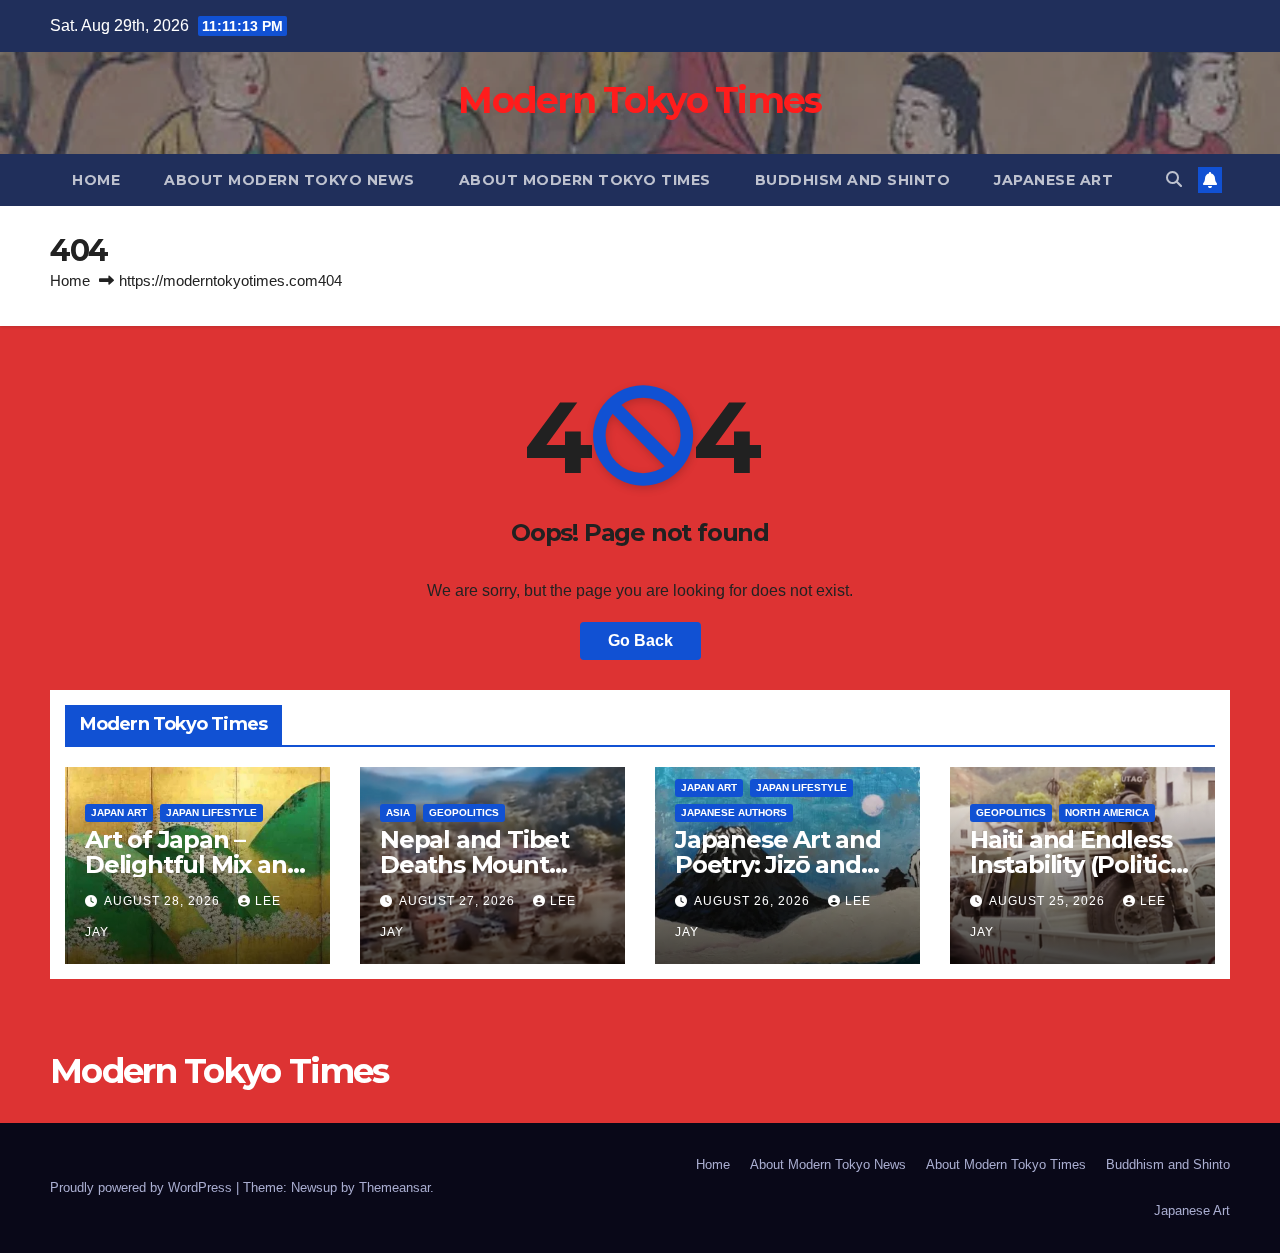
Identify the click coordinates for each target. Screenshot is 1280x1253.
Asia (398, 812)
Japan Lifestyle (211, 812)
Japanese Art (1053, 180)
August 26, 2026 (754, 901)
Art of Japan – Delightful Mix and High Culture (193, 864)
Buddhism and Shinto (853, 180)
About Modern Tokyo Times (585, 180)
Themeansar (394, 1187)
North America (1107, 812)
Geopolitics (464, 812)
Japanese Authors (734, 812)
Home (96, 180)
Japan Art (119, 812)
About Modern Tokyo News (289, 180)
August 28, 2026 (164, 901)
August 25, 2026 (1049, 901)
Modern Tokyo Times (639, 100)
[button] (1174, 179)
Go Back (640, 640)
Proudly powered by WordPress (143, 1187)
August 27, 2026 (459, 901)
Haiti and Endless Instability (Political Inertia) (1080, 864)
